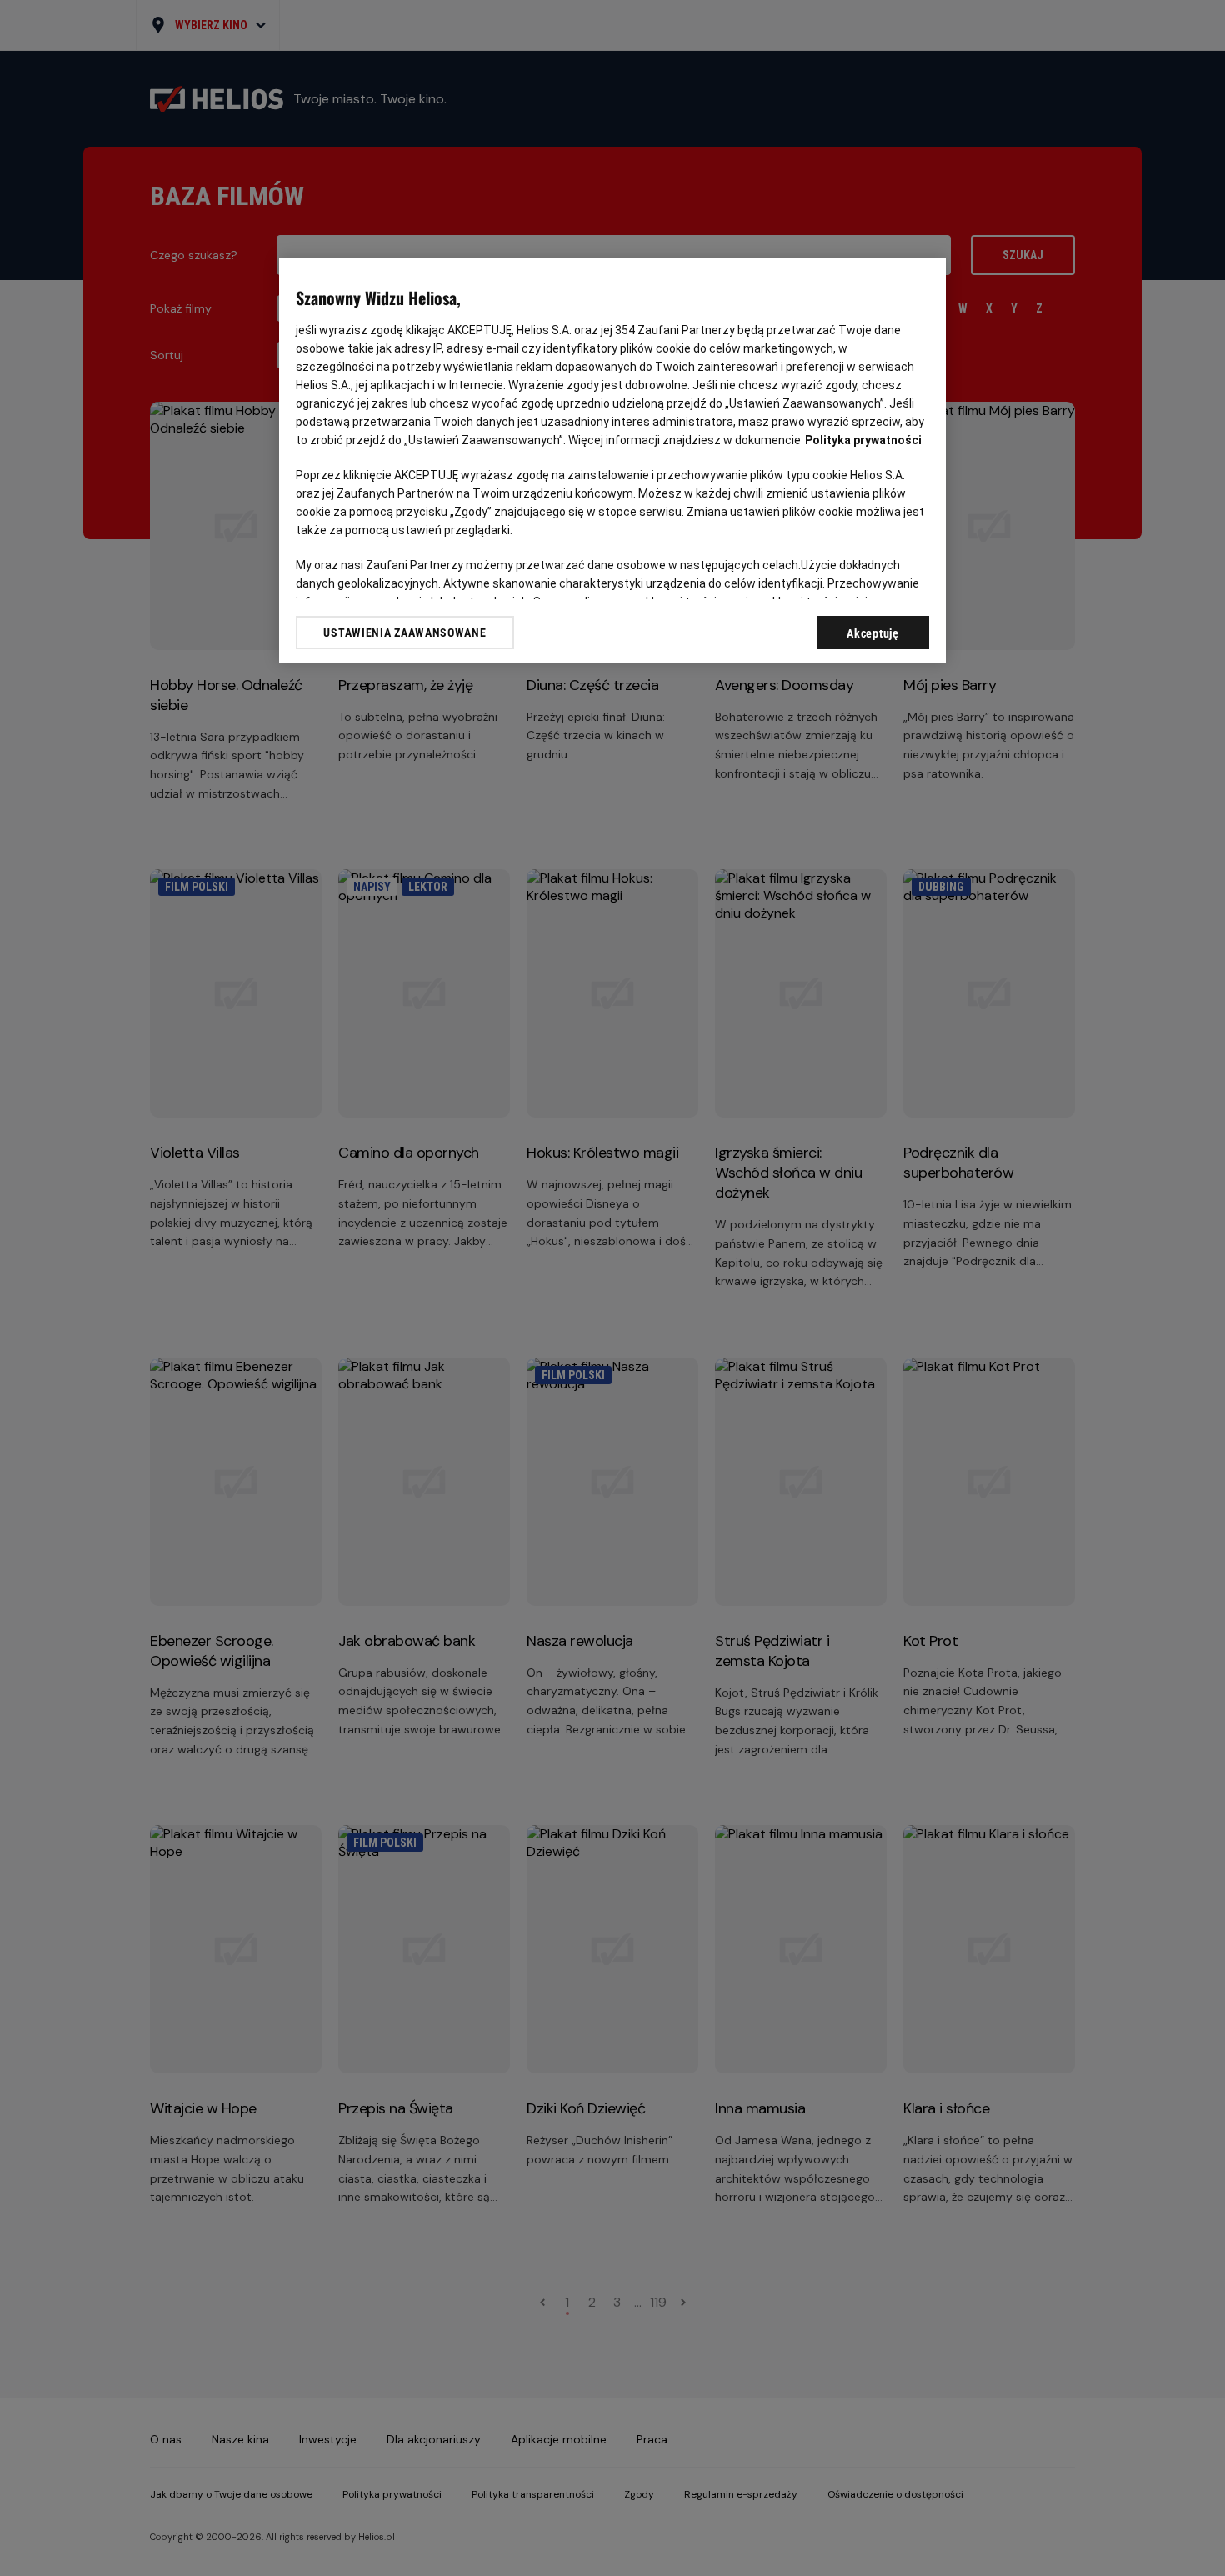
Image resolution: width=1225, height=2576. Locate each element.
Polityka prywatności (863, 440)
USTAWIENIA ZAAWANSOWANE (405, 633)
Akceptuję (872, 633)
